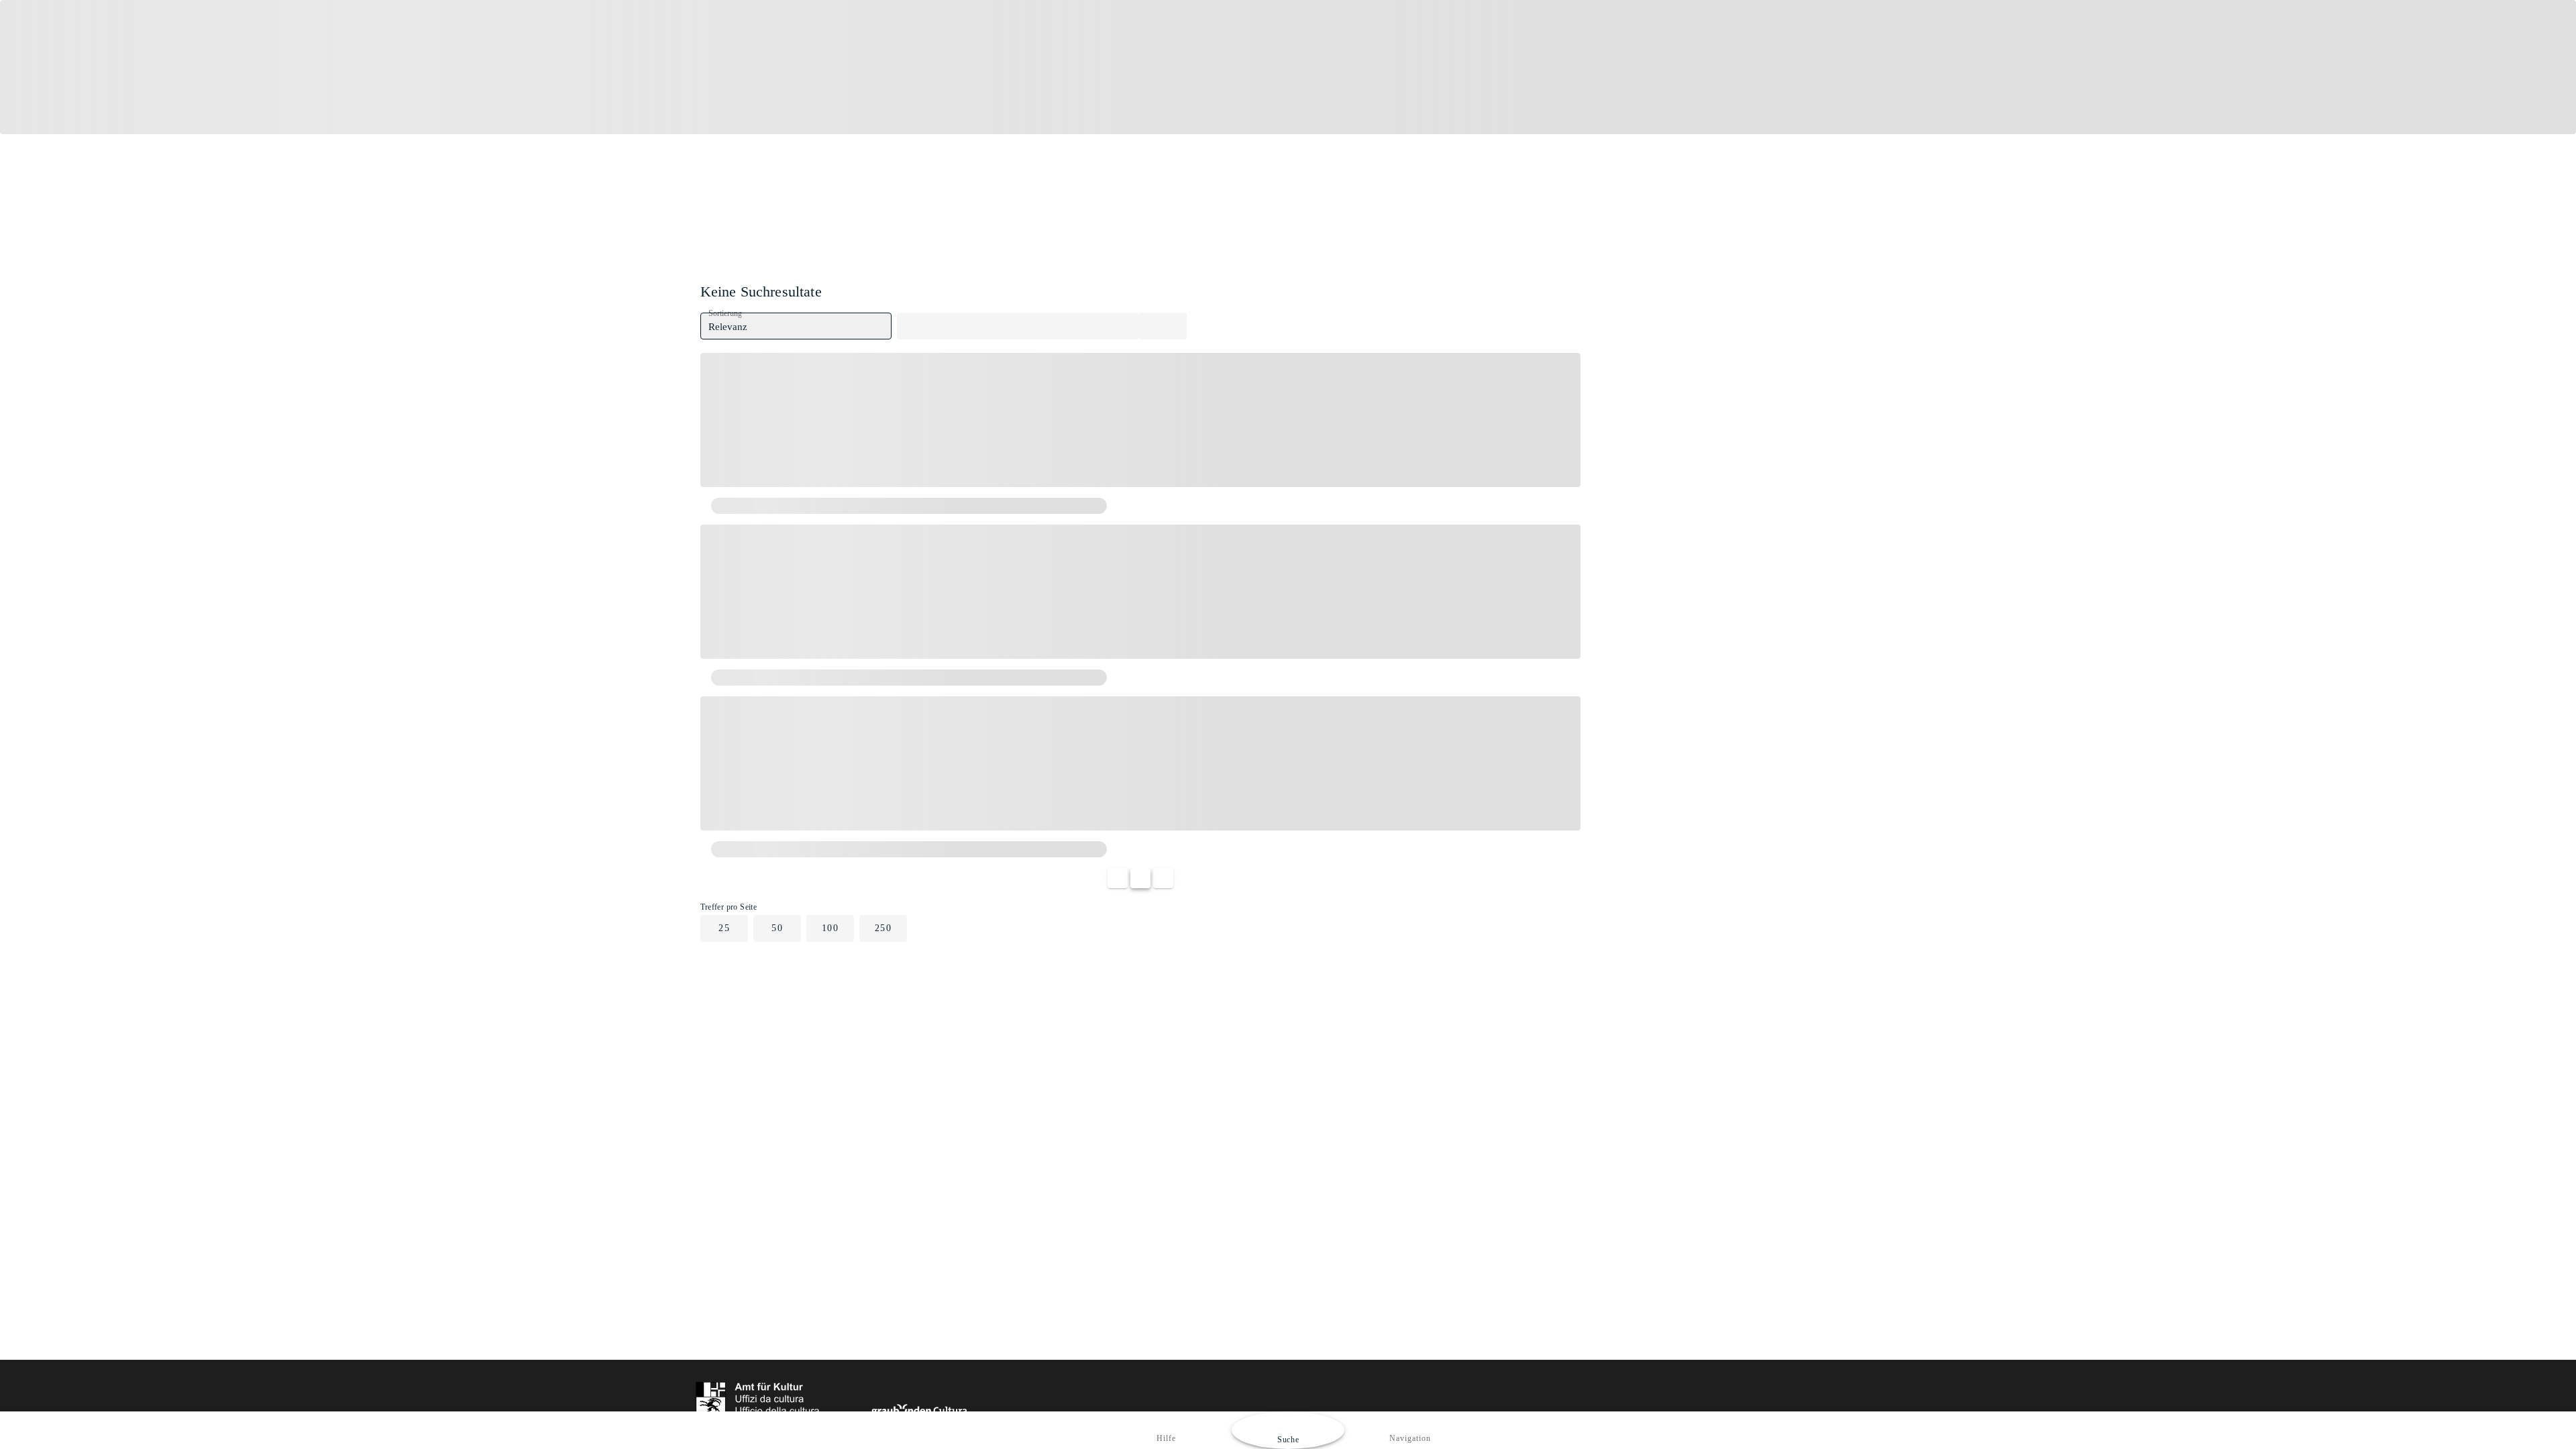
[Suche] (1163, 326)
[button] (796, 326)
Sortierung (725, 314)
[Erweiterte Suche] (1018, 326)
